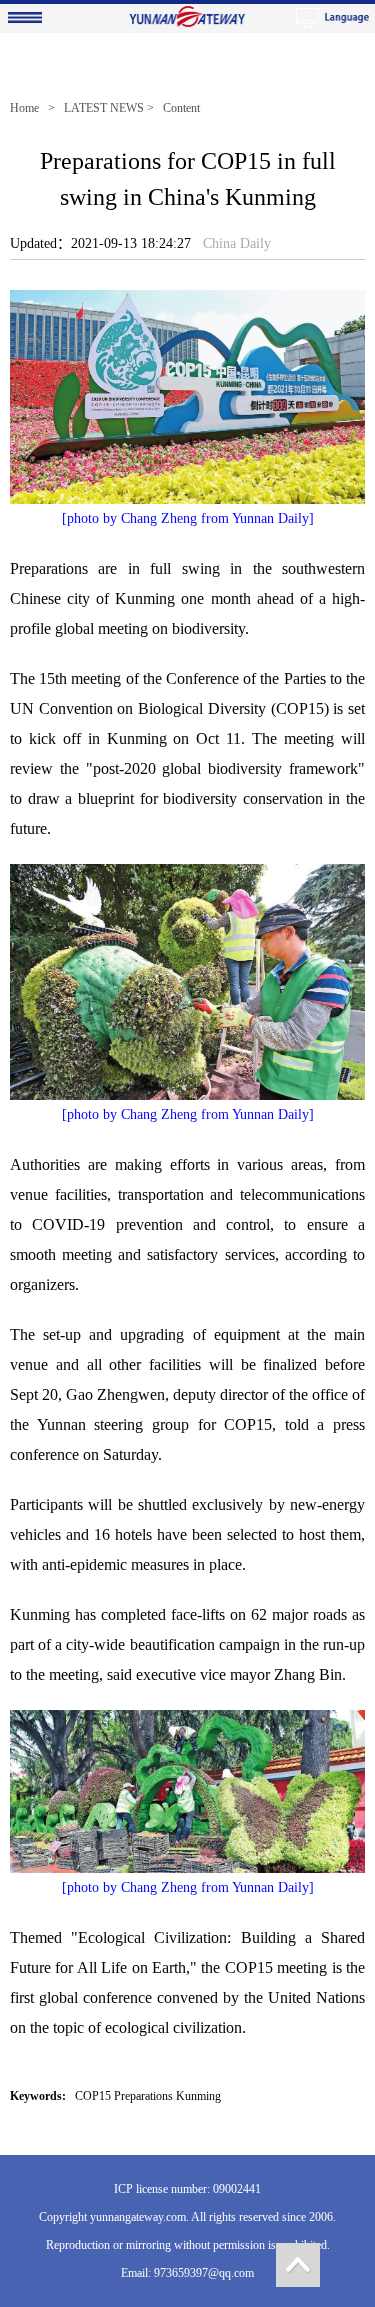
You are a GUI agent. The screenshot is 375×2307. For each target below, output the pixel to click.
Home (24, 108)
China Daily (237, 243)
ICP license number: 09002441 (187, 2189)
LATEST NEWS (104, 108)
